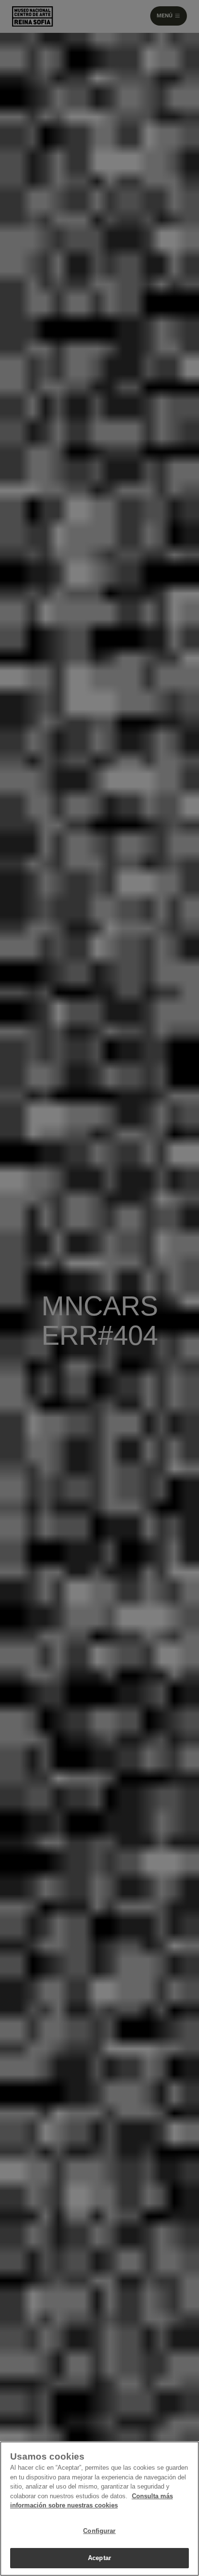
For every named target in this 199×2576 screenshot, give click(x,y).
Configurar (99, 2531)
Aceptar (99, 2558)
